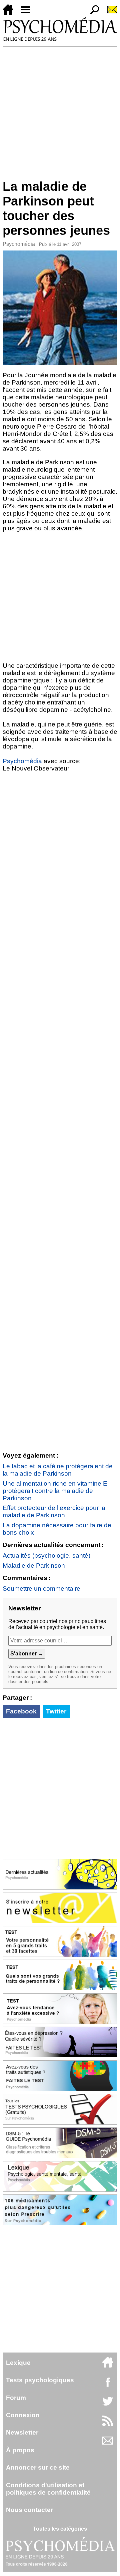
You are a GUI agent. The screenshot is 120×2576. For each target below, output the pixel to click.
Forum (16, 2398)
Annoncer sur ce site (38, 2467)
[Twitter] (108, 2405)
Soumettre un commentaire (41, 1589)
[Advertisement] (60, 110)
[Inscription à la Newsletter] (109, 13)
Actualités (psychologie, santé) (46, 1556)
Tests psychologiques (40, 2380)
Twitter (56, 1711)
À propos (20, 2450)
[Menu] (28, 13)
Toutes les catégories (60, 2529)
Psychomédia (19, 244)
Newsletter (22, 2432)
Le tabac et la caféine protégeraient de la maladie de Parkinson (58, 1470)
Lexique (18, 2363)
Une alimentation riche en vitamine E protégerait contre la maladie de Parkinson (55, 1491)
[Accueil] (11, 13)
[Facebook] (108, 2385)
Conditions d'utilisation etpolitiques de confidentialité (48, 2489)
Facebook (21, 1711)
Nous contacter (29, 2510)
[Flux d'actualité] (108, 2424)
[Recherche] (92, 13)
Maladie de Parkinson (34, 1566)
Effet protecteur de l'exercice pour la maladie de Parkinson (54, 1511)
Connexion (23, 2415)
